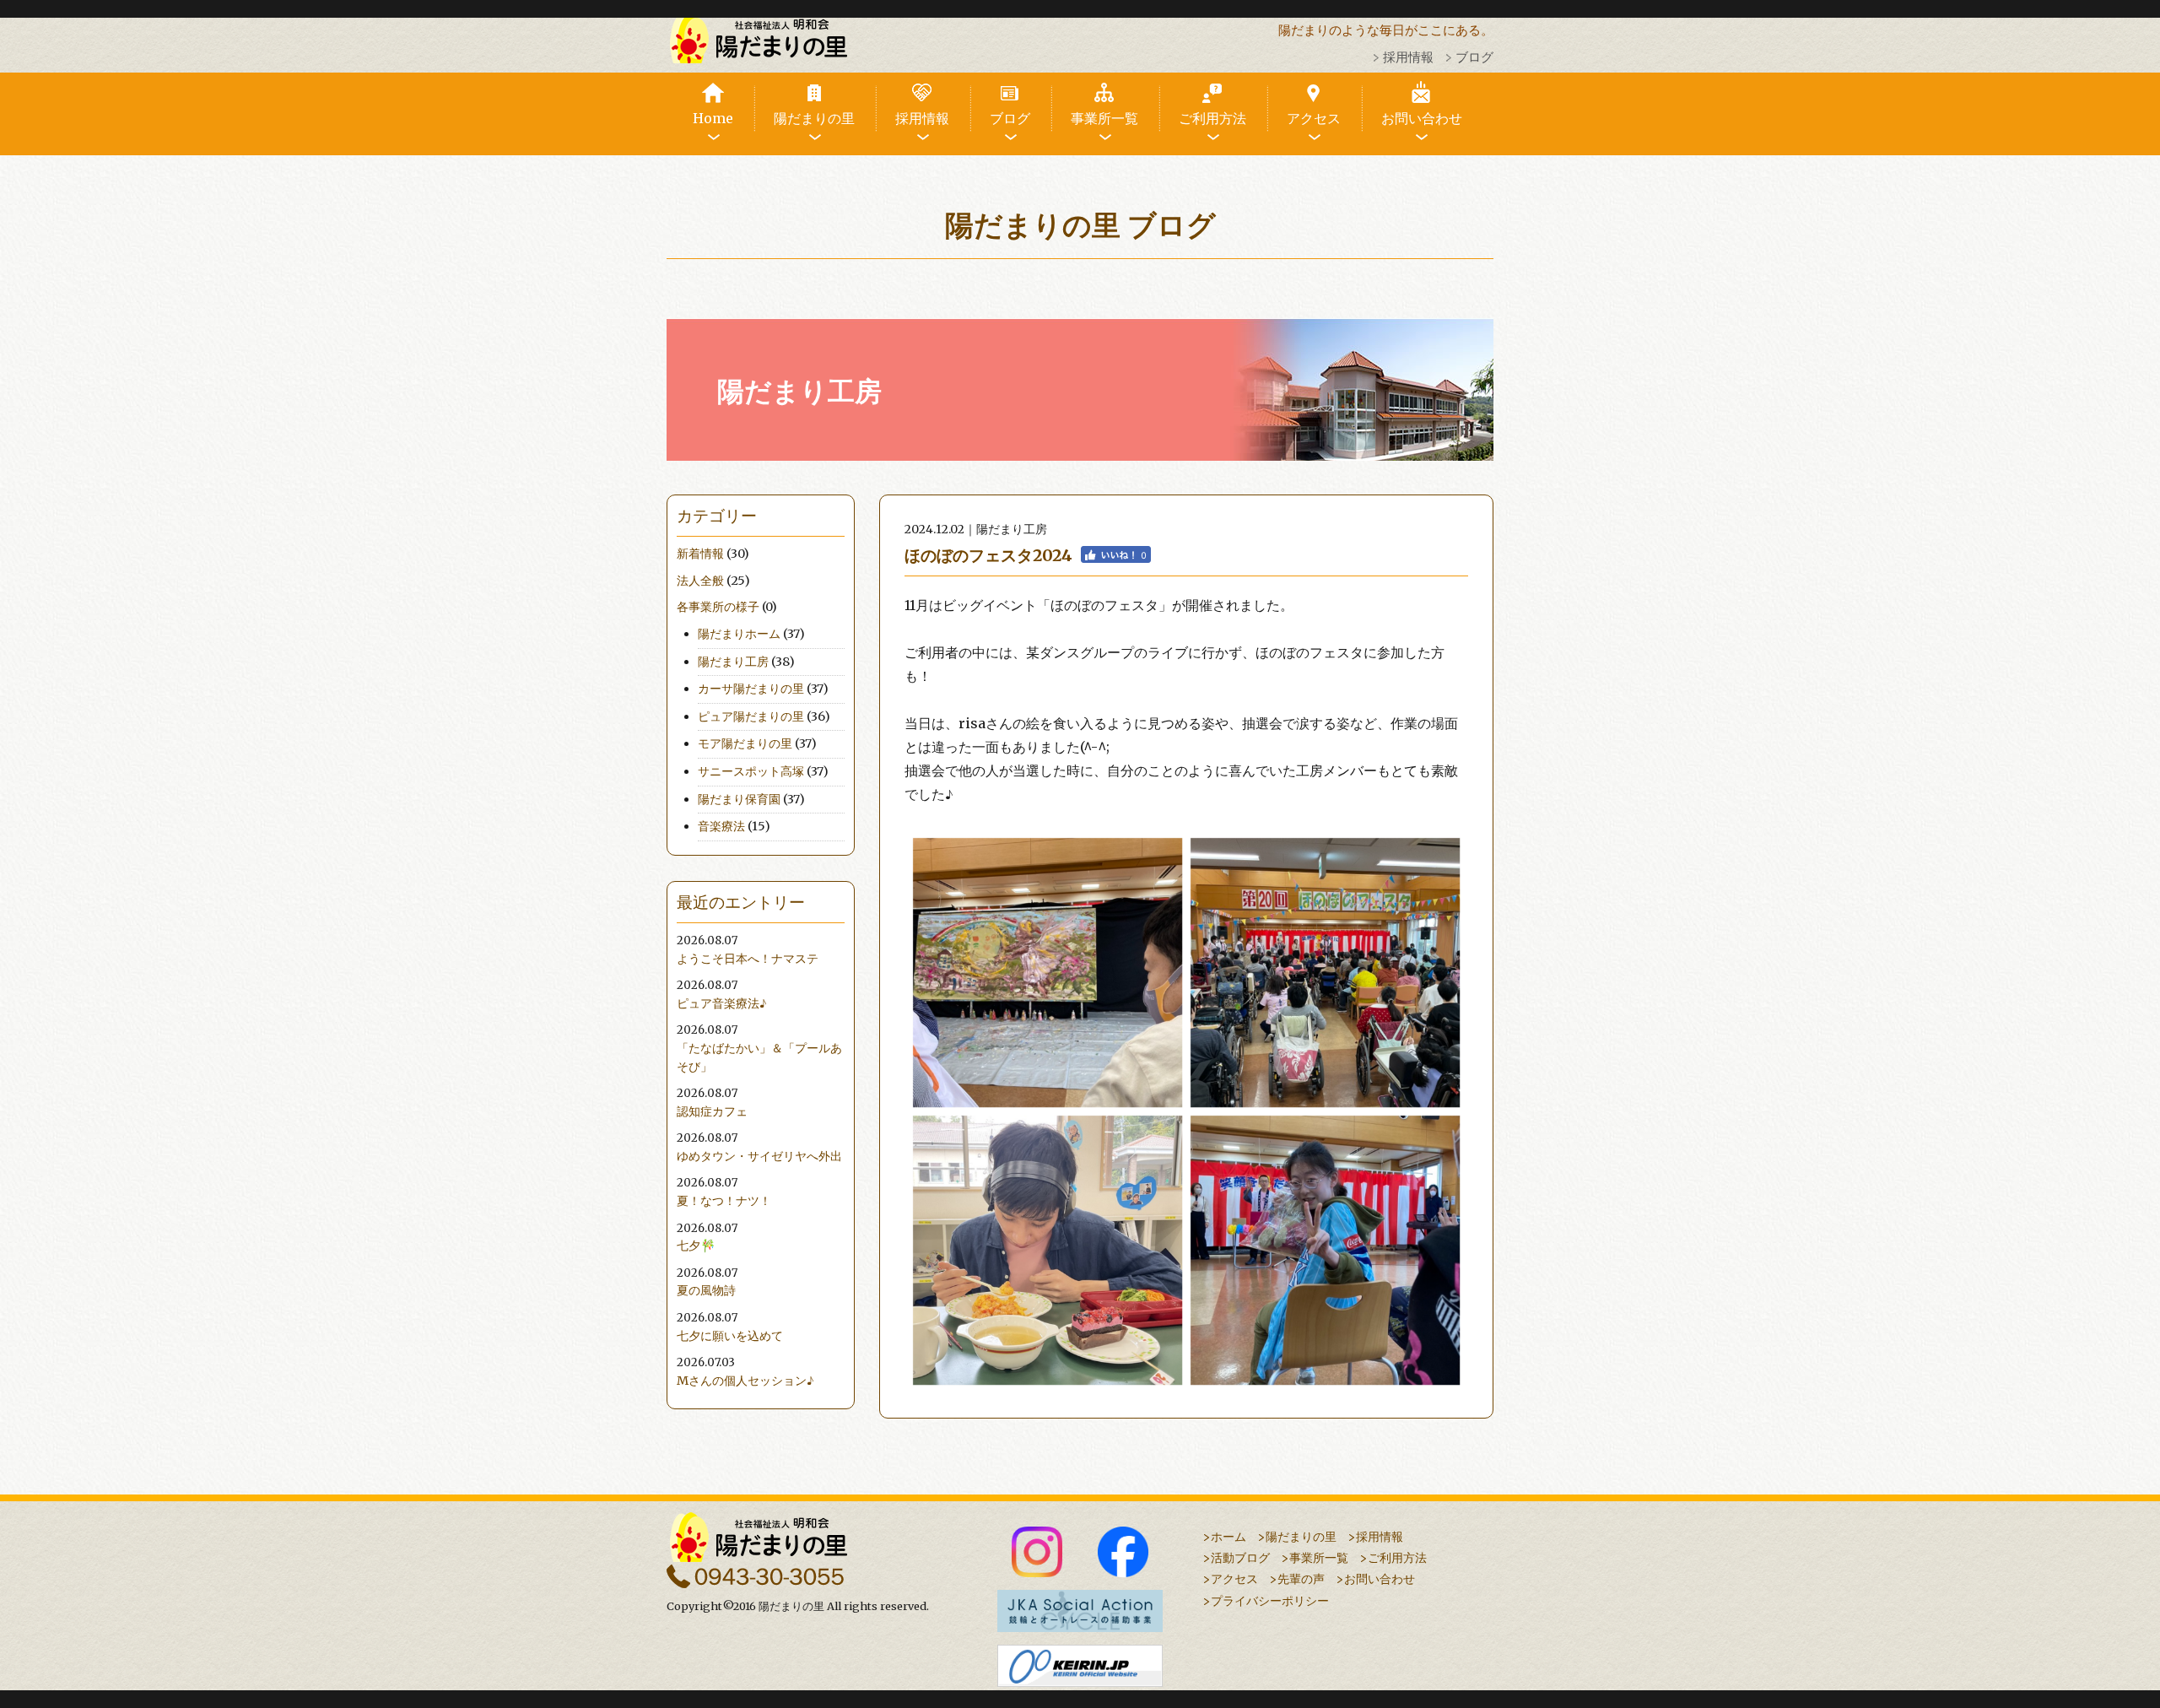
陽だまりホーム (739, 634)
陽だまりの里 (814, 118)
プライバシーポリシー (1270, 1601)
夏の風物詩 (706, 1290)
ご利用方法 (1212, 118)
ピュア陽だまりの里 (751, 716)
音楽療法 (721, 826)
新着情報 (700, 554)
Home (713, 118)
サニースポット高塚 (751, 771)
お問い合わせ (1422, 118)
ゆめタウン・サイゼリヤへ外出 (759, 1156)
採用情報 (1408, 57)
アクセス (1314, 118)
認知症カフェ (712, 1111)
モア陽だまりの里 (745, 743)
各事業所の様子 (718, 607)
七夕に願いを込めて (730, 1336)
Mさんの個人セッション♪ (745, 1381)
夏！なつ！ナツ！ (724, 1201)
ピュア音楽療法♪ (722, 1003)
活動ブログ (1240, 1558)
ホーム (1228, 1537)
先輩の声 (1301, 1579)
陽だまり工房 (733, 662)
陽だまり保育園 (739, 799)
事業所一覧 (1104, 118)
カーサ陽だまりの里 (751, 689)
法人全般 (700, 581)
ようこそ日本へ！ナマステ (748, 959)
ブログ (1474, 57)
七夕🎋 (696, 1246)
